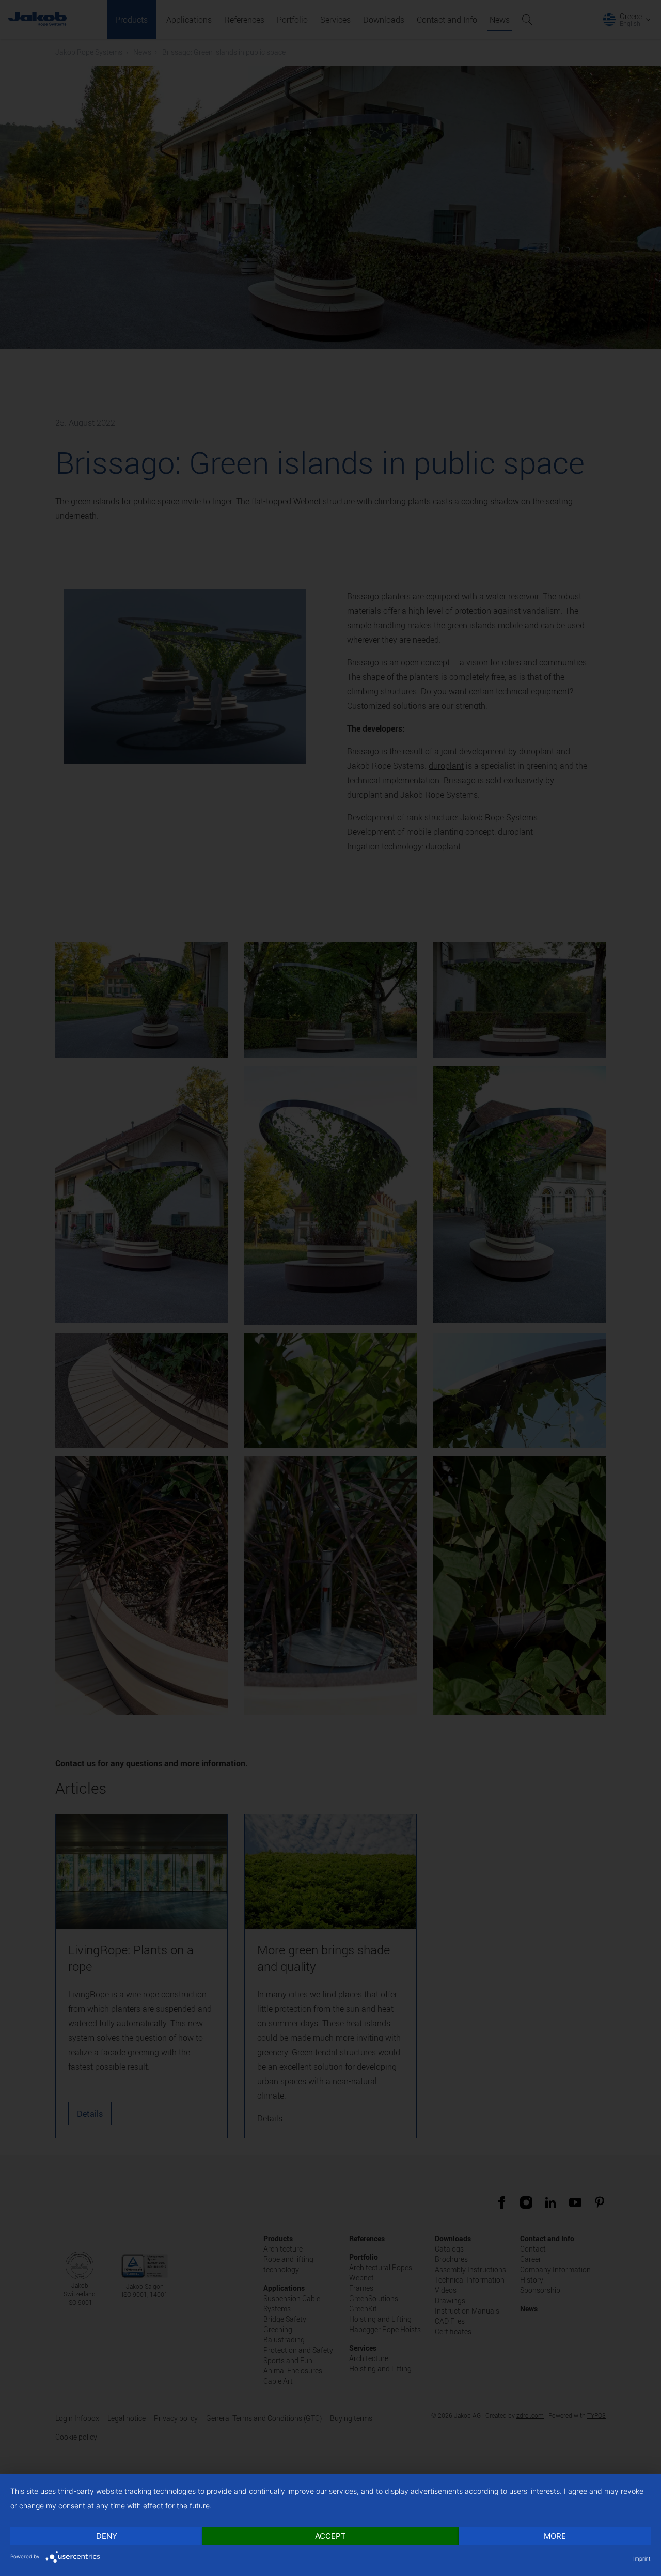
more (555, 2536)
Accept (330, 2536)
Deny (107, 2536)
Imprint (642, 2558)
